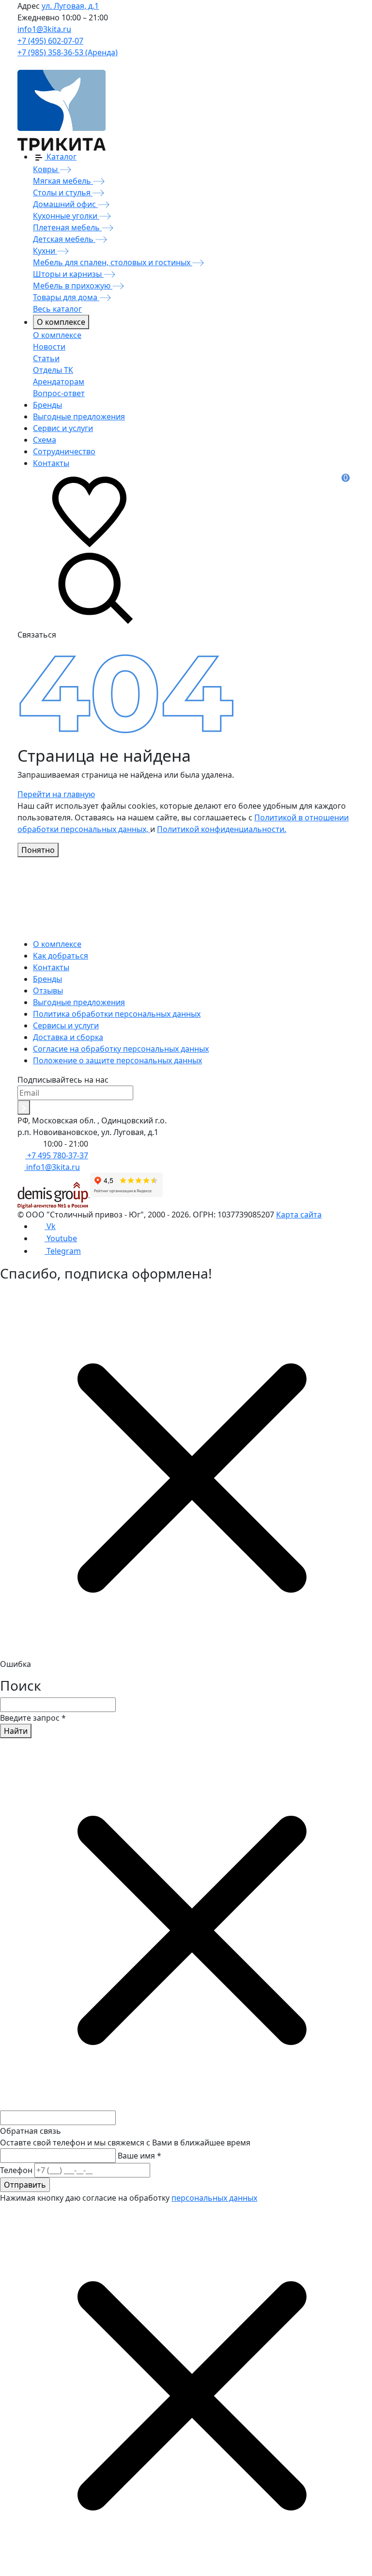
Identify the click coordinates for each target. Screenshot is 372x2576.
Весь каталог (57, 309)
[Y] (24, 1107)
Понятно (38, 850)
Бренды (47, 979)
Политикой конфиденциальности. (222, 829)
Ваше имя (139, 2156)
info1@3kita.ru (44, 29)
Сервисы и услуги (66, 1025)
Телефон (16, 2170)
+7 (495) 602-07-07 (50, 41)
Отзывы (48, 991)
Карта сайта (299, 1215)
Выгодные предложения (79, 1002)
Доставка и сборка (68, 1037)
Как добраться (61, 956)
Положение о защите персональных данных (117, 1060)
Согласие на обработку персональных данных (121, 1049)
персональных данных (214, 2198)
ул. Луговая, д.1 (70, 6)
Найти (16, 1731)
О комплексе (61, 322)
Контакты (51, 967)
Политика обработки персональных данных (117, 1014)
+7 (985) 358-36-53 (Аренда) (68, 52)
